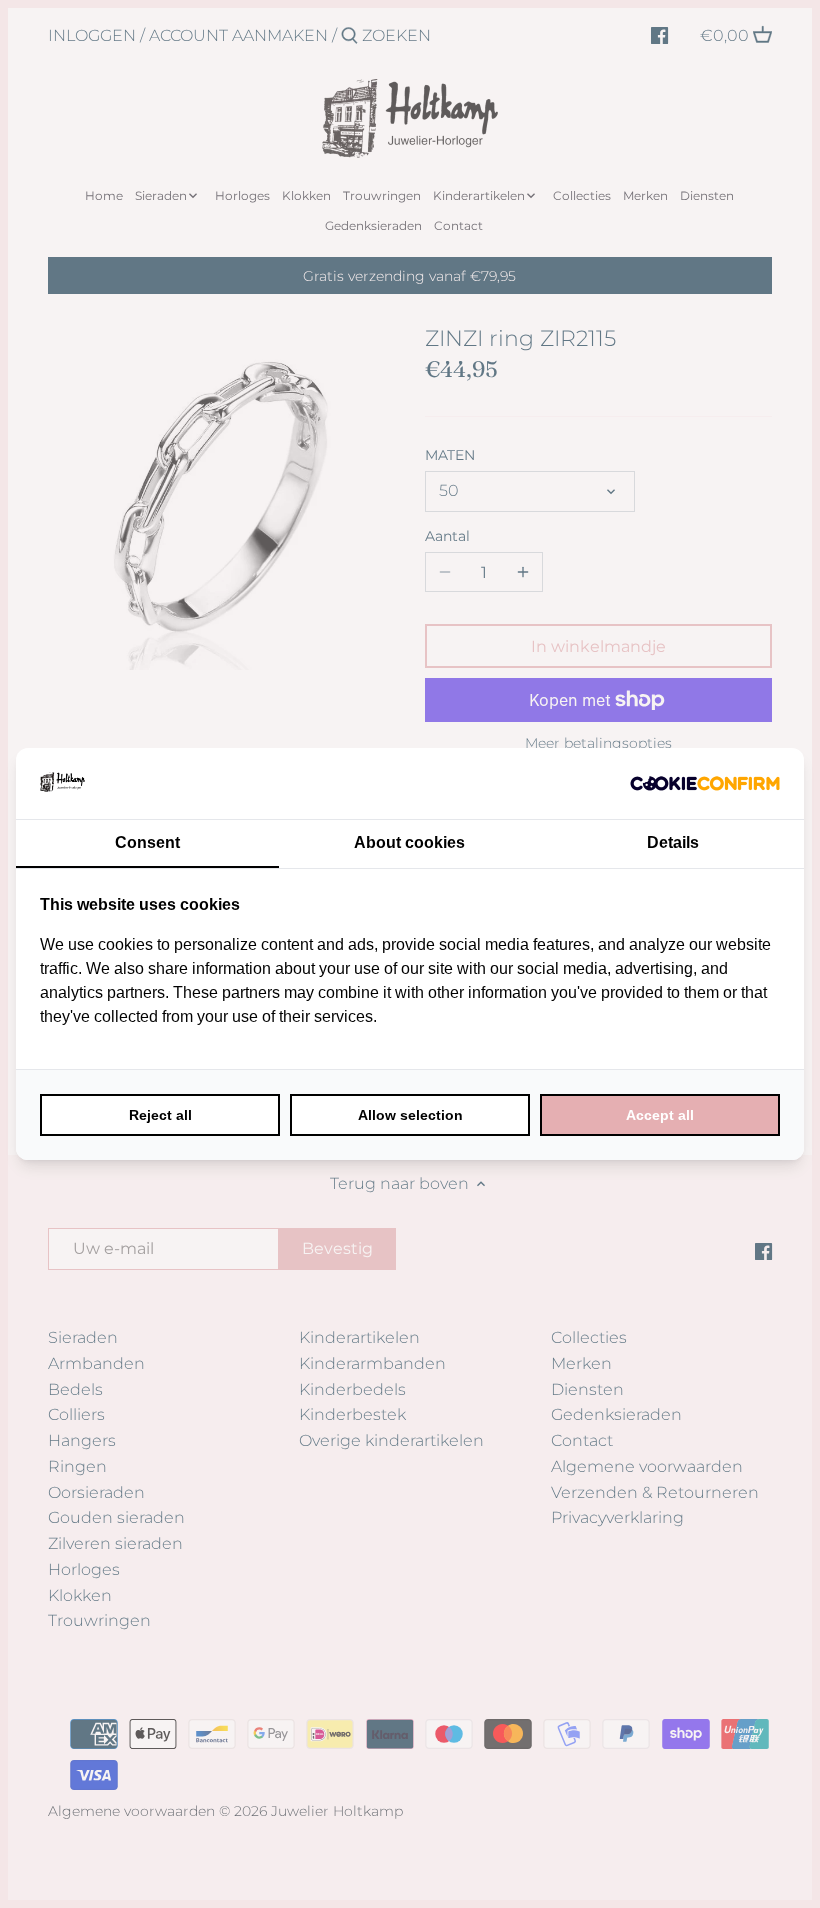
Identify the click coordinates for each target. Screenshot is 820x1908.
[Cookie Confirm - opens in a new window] (705, 783)
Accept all (660, 1115)
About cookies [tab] (409, 842)
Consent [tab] (147, 842)
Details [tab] (673, 842)
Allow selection (410, 1115)
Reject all (160, 1115)
